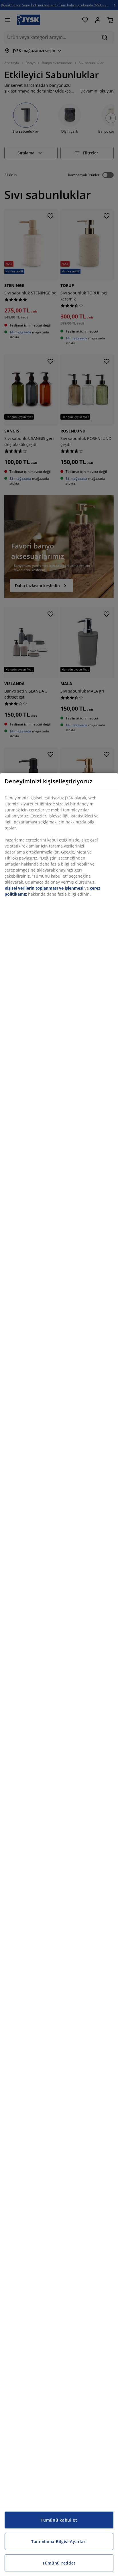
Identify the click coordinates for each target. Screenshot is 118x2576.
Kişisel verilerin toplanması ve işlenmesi (44, 888)
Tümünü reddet (59, 2563)
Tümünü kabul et (59, 2520)
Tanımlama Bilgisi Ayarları (59, 2541)
